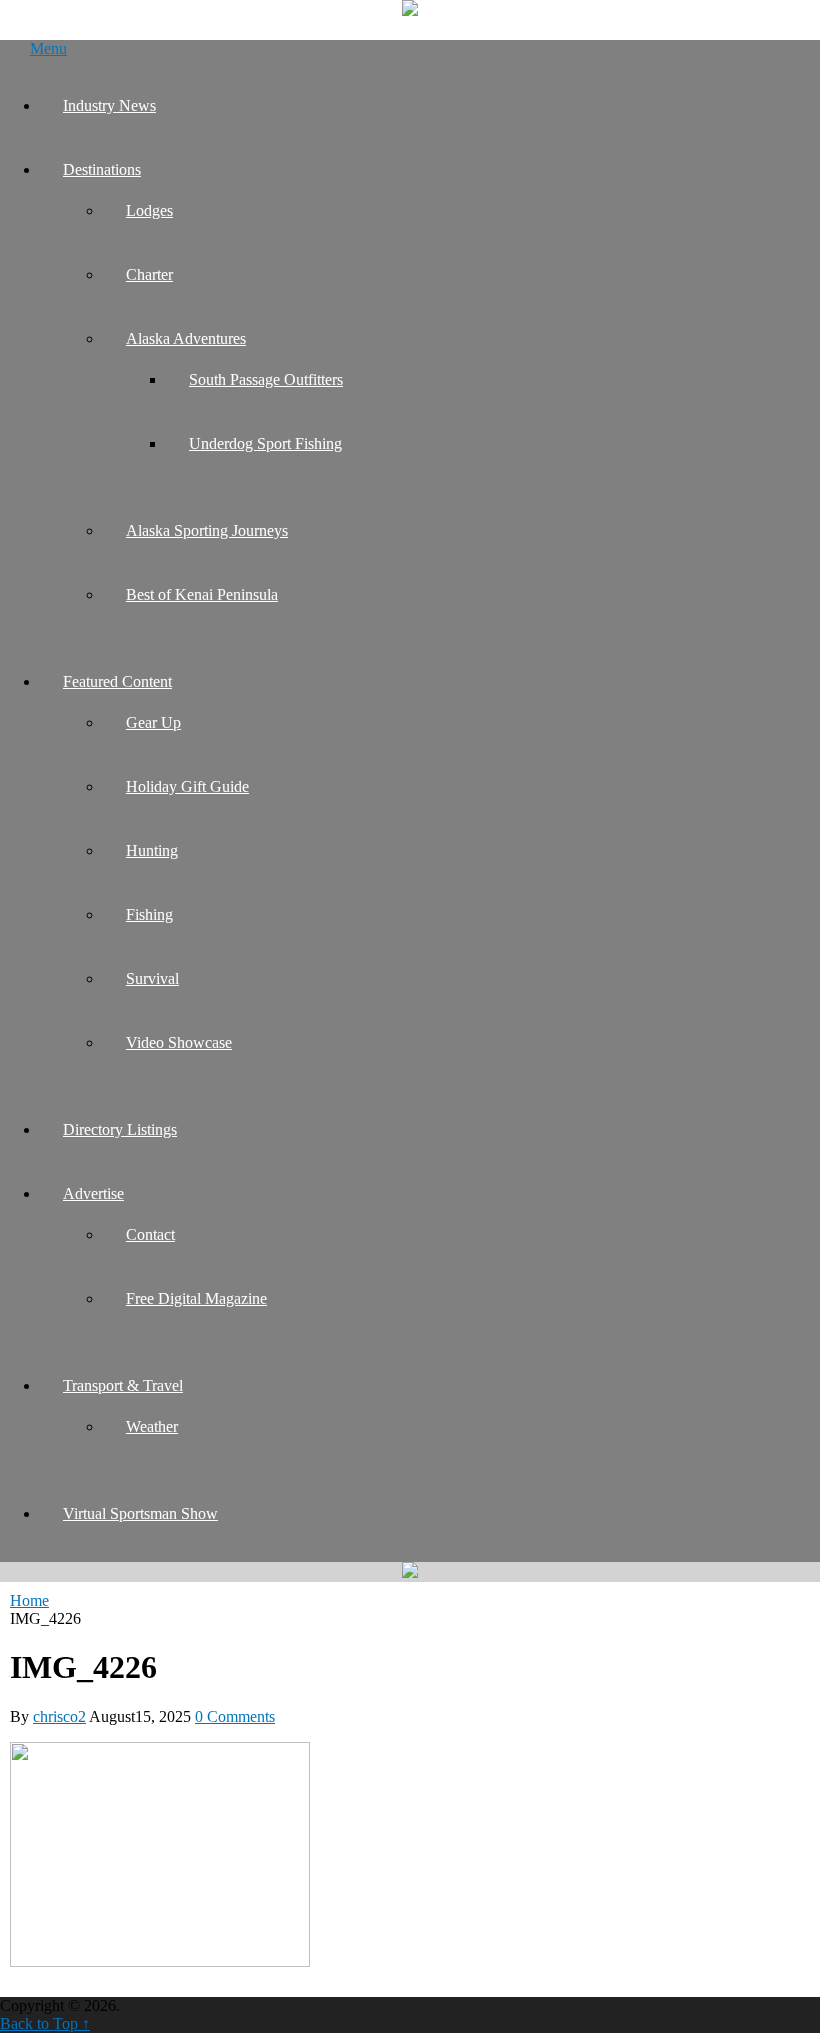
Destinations (102, 169)
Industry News (109, 105)
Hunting (152, 850)
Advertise (93, 1193)
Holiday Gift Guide (187, 786)
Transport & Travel (123, 1385)
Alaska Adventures (186, 338)
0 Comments (235, 1716)
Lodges (149, 210)
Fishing (149, 914)
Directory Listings (120, 1129)
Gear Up (153, 722)
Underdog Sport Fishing (265, 443)
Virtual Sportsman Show (140, 1513)
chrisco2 (59, 1716)
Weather (152, 1426)
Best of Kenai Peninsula (202, 594)
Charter (149, 274)
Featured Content (117, 681)
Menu (48, 48)
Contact (150, 1234)
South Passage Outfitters (266, 379)
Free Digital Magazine (196, 1298)
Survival (152, 978)
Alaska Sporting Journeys (207, 530)
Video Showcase (179, 1042)
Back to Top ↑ (45, 2023)
